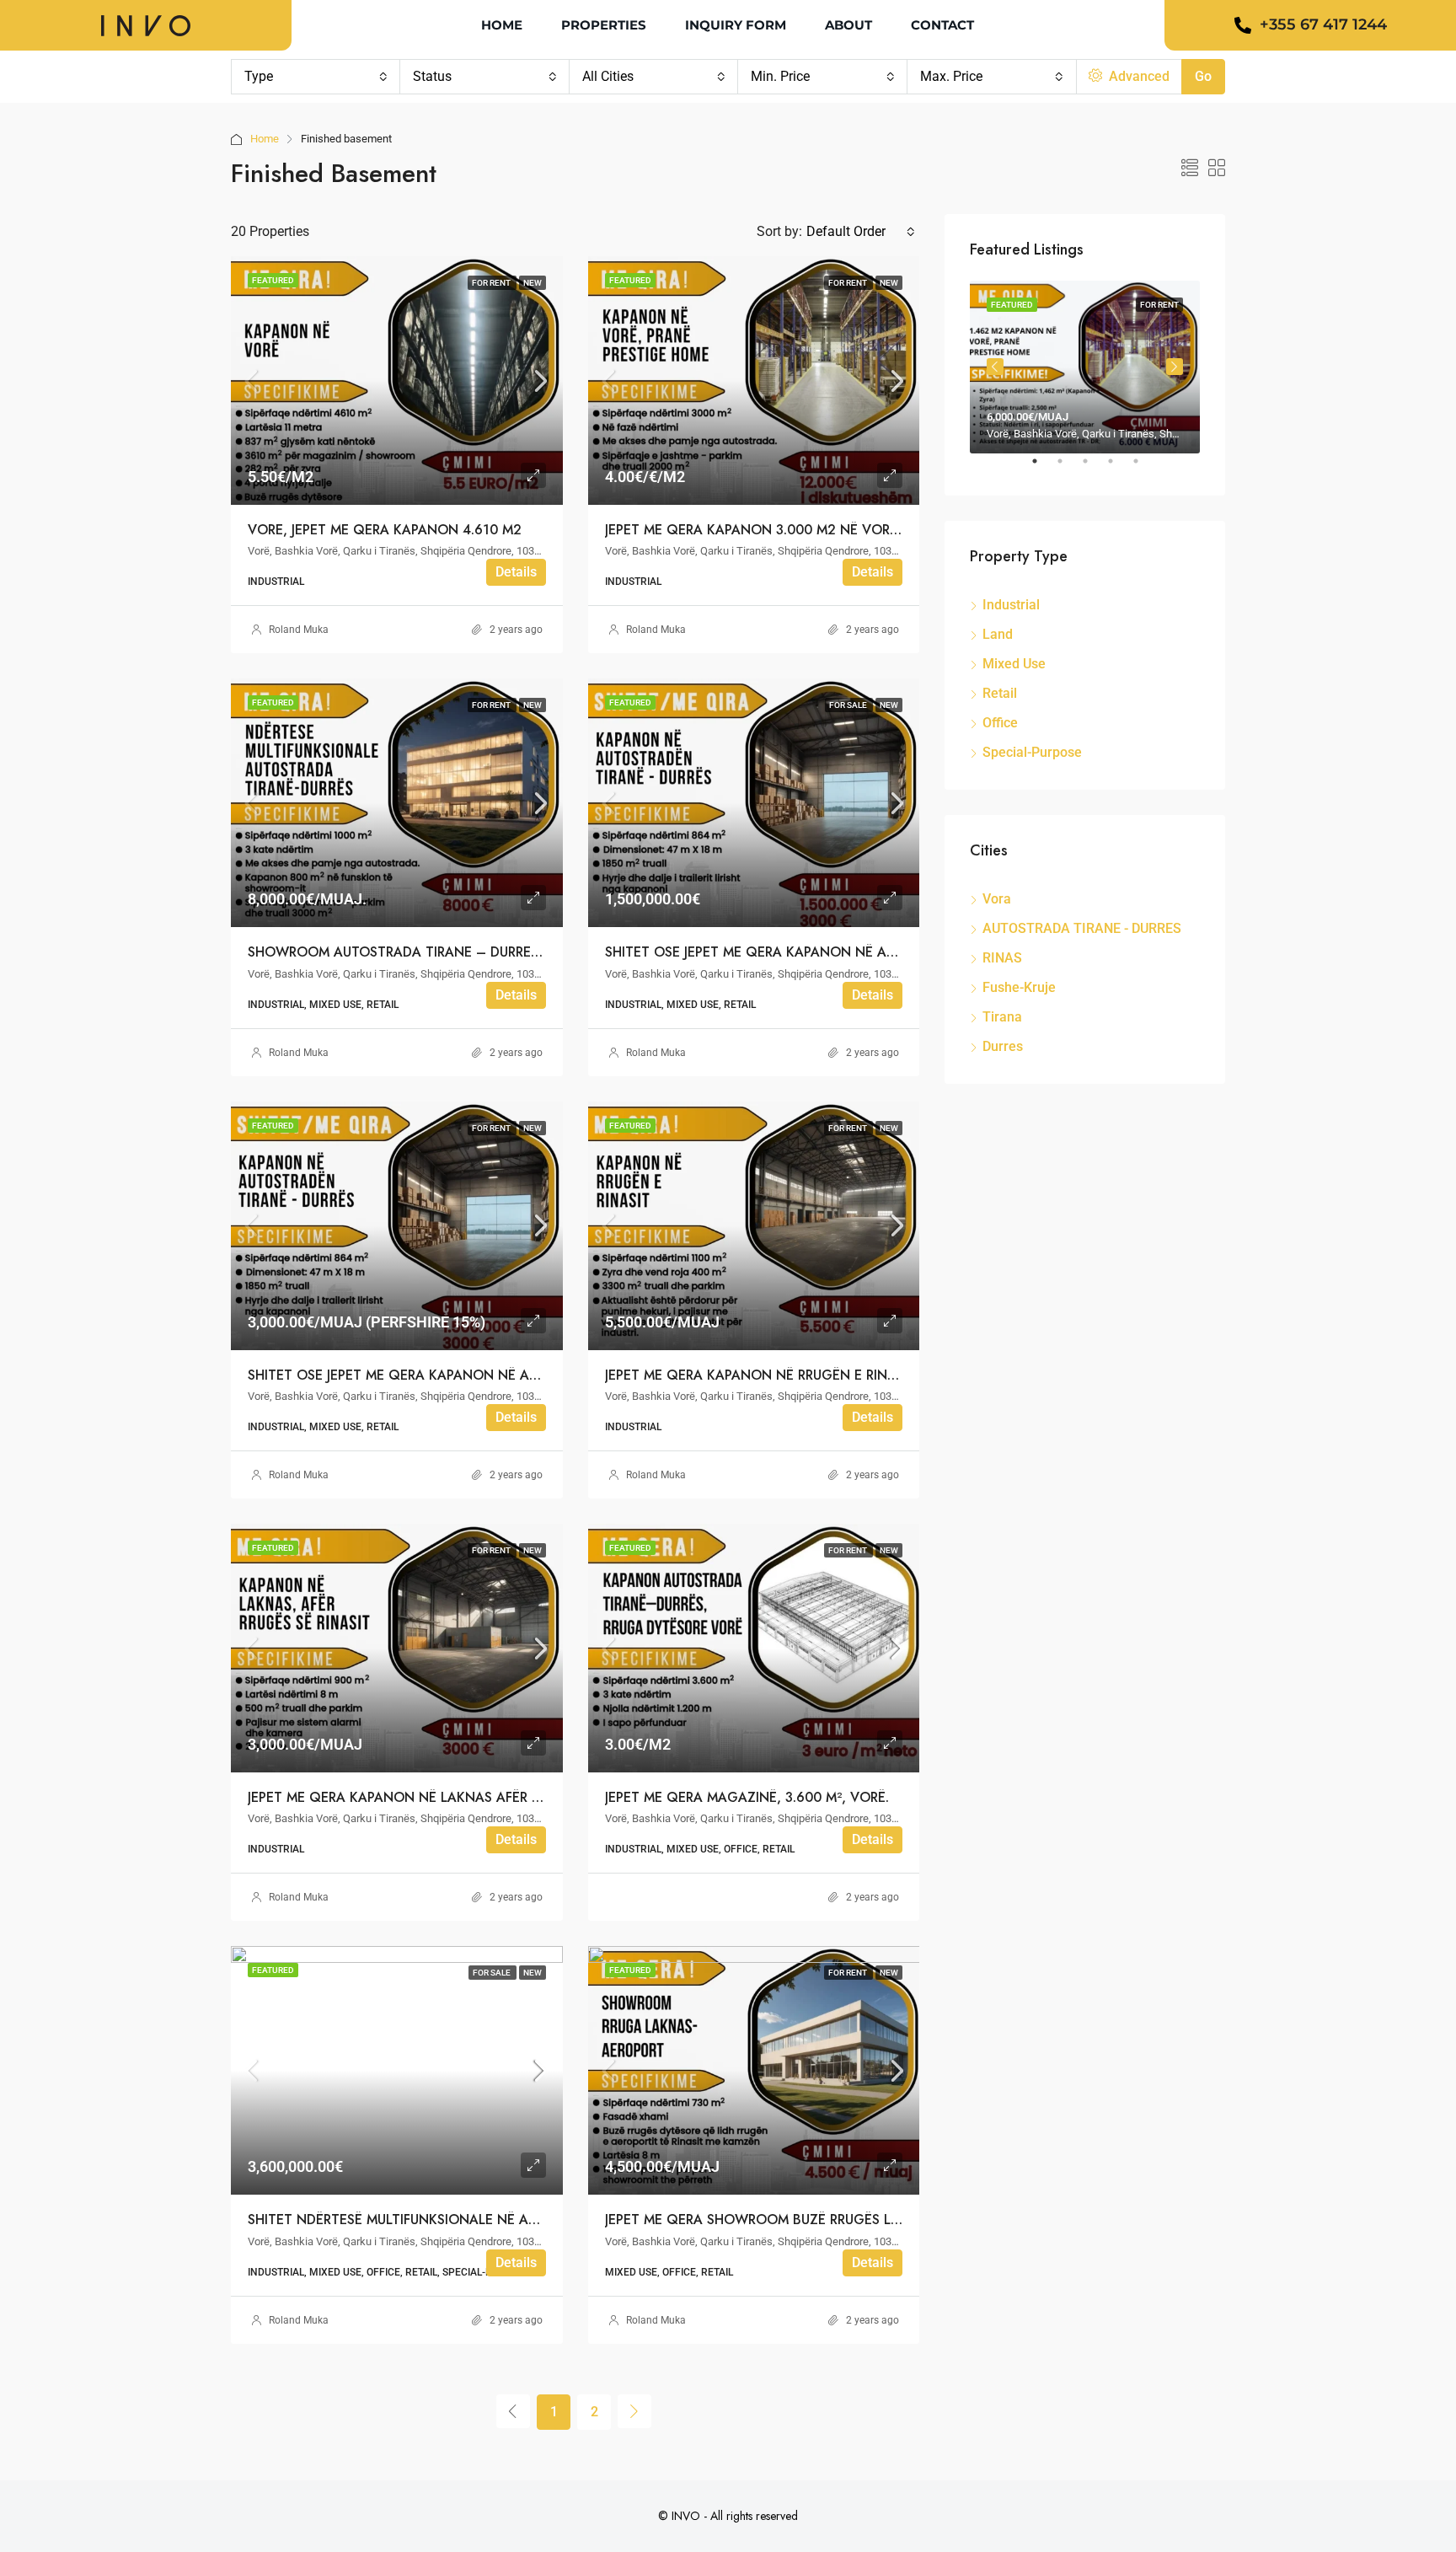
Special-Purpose (1032, 752)
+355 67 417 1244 (1323, 24)
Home (502, 25)
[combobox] (316, 77)
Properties (604, 25)
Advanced (1137, 76)
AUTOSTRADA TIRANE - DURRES (1082, 928)
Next (1175, 367)
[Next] (634, 2411)
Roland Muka (299, 630)
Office (1000, 723)
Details (516, 572)
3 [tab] (1094, 468)
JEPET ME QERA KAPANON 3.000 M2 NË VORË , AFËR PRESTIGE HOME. (829, 530)
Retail (1000, 693)
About (848, 25)
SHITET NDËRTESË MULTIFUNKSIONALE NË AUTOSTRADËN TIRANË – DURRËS (490, 2220)
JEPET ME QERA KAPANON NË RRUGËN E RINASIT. (761, 1375)
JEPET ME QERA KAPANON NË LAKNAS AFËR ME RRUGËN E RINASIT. (461, 1797)
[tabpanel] (1085, 367)
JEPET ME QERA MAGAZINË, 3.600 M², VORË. (747, 1797)
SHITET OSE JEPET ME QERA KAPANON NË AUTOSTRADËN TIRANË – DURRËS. (849, 952)
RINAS (1002, 958)
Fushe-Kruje (1019, 987)
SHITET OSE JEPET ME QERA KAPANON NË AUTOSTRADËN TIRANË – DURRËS (490, 1375)
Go (1203, 76)
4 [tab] (1119, 468)
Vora (997, 899)
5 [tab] (1144, 468)
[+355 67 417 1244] (1243, 25)
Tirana (1002, 1017)
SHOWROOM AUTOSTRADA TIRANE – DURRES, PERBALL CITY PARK (460, 952)
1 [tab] (1043, 468)
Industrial (1011, 605)
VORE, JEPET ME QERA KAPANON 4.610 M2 (385, 530)
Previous (995, 367)
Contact (942, 25)
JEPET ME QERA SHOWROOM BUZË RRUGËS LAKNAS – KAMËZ (802, 2220)
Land (998, 634)
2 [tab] (1068, 468)
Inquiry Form (736, 25)
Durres (1003, 1046)
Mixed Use (1014, 664)
